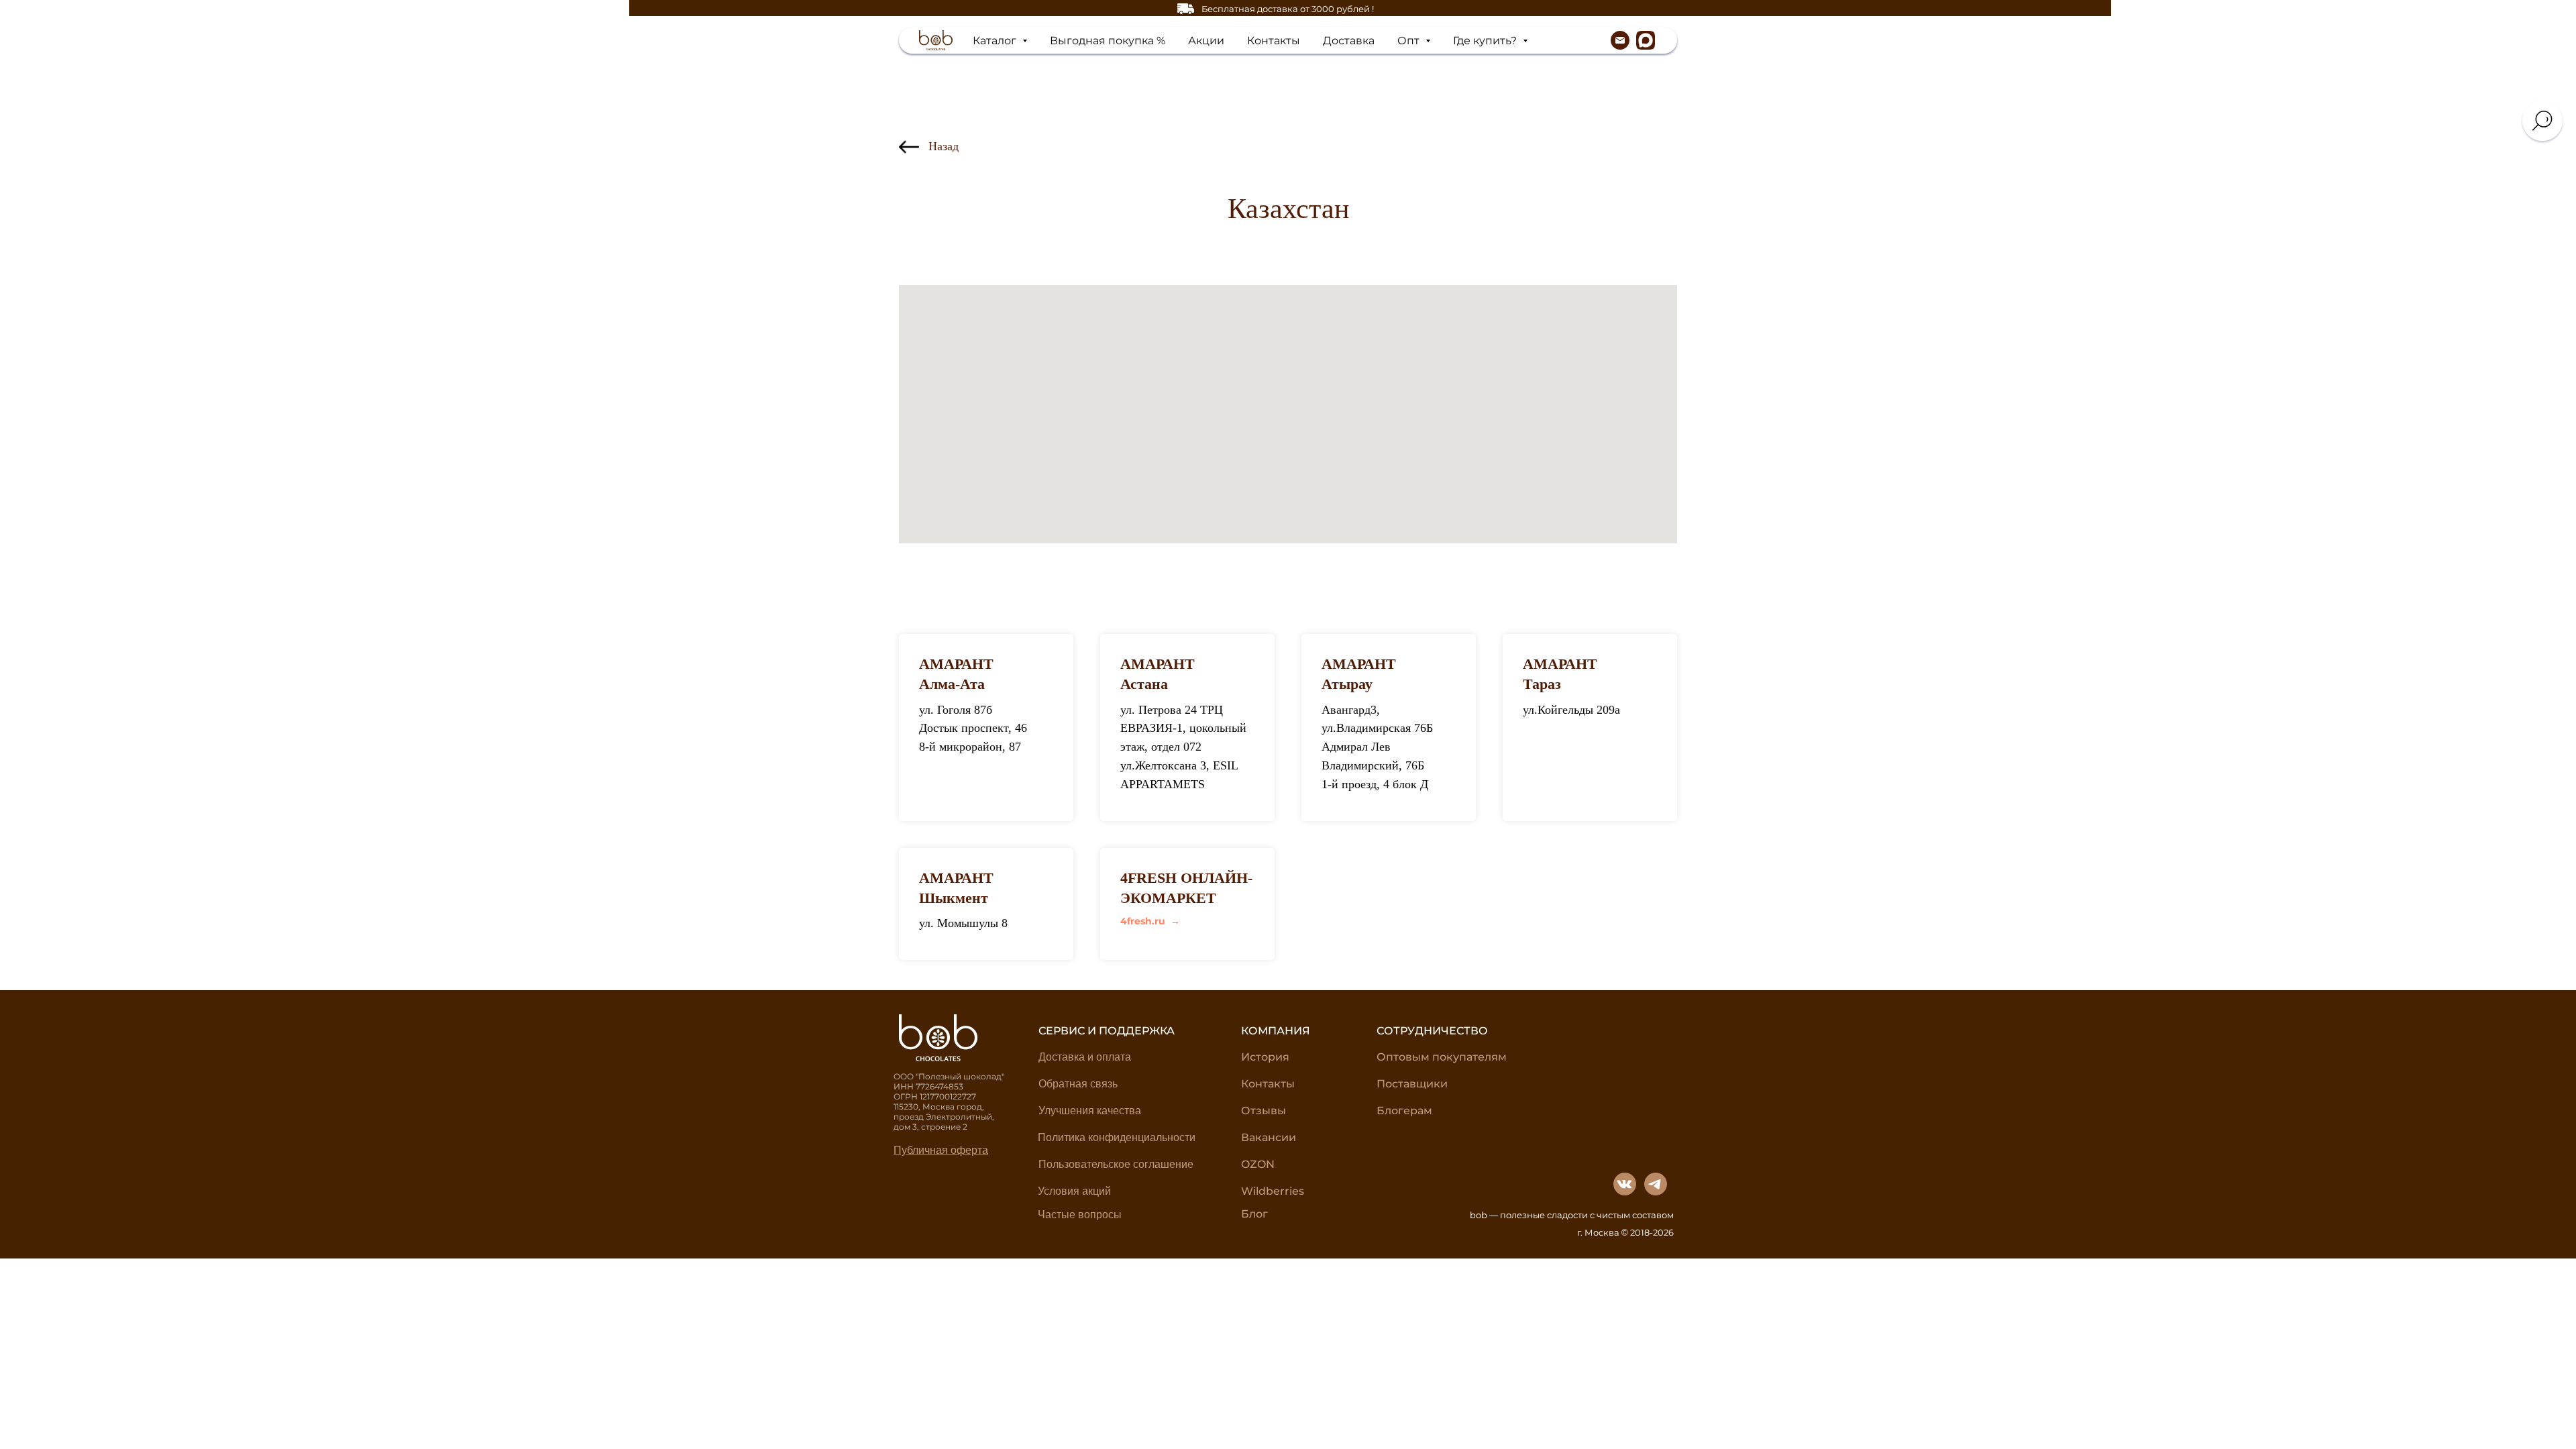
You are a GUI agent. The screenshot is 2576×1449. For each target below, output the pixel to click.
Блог (1254, 1214)
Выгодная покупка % (1108, 41)
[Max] (1646, 40)
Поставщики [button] (1412, 1084)
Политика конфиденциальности (1117, 1137)
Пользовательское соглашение (1116, 1164)
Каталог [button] (996, 41)
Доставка (1349, 41)
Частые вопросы (1080, 1215)
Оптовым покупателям (1442, 1057)
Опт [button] (1410, 41)
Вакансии (1269, 1137)
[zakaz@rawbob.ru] (1620, 40)
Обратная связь (1078, 1084)
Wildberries (1273, 1191)
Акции (1206, 41)
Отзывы (1264, 1111)
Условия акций (1074, 1191)
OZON (1258, 1164)
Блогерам (1404, 1111)
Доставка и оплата (1085, 1057)
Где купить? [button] (1486, 41)
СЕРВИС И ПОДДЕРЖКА (1107, 1031)
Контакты (1274, 41)
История (1265, 1057)
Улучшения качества (1090, 1111)
